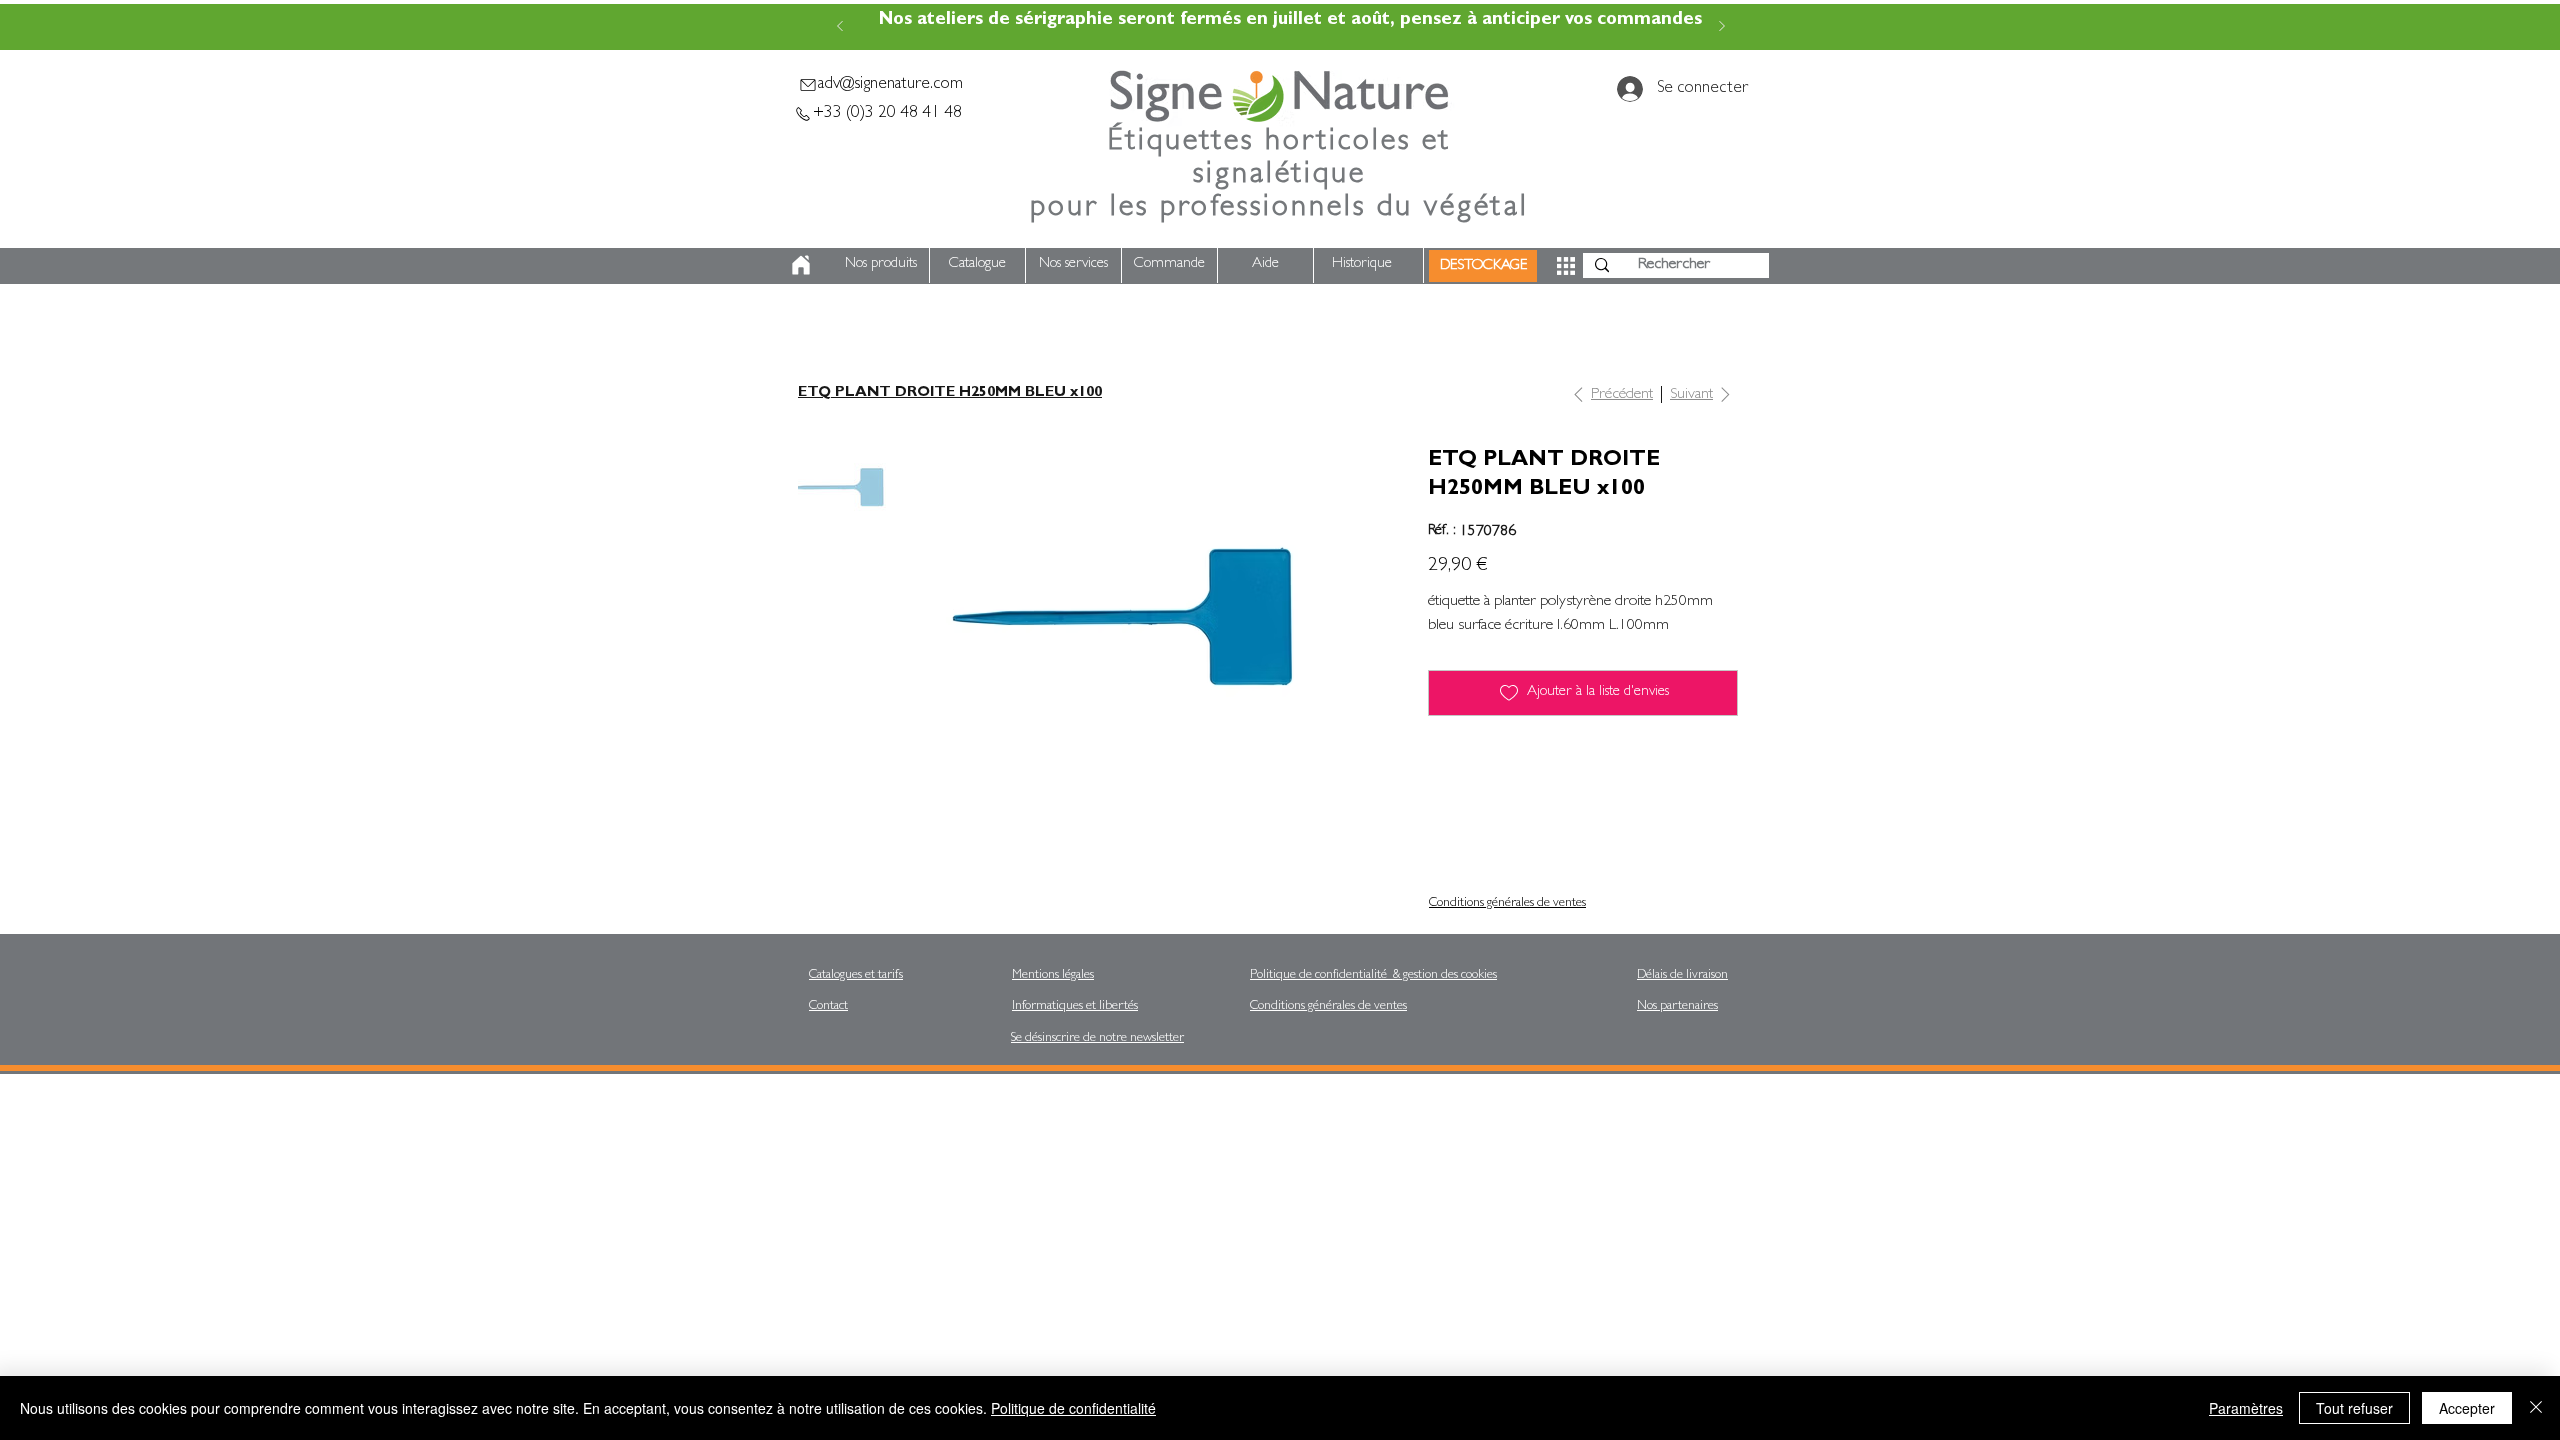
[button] (1566, 266)
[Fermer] (2536, 1408)
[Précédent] (840, 27)
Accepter (2467, 1408)
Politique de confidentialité (1073, 1408)
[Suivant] (1722, 27)
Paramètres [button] (2246, 1408)
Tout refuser (2354, 1408)
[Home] (801, 264)
